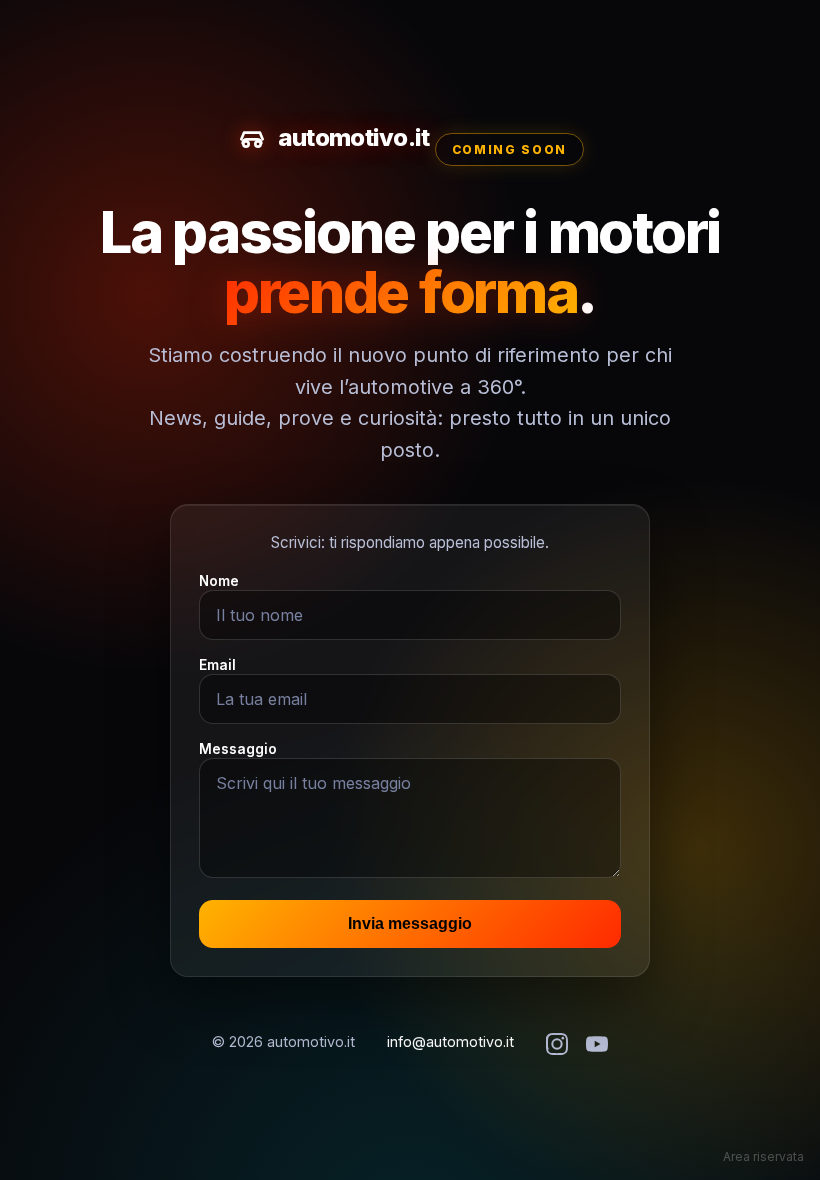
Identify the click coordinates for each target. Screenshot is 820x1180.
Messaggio (238, 749)
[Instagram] (557, 1045)
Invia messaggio (410, 923)
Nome (219, 581)
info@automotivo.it (450, 1041)
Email (217, 665)
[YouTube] (597, 1045)
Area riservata (763, 1156)
